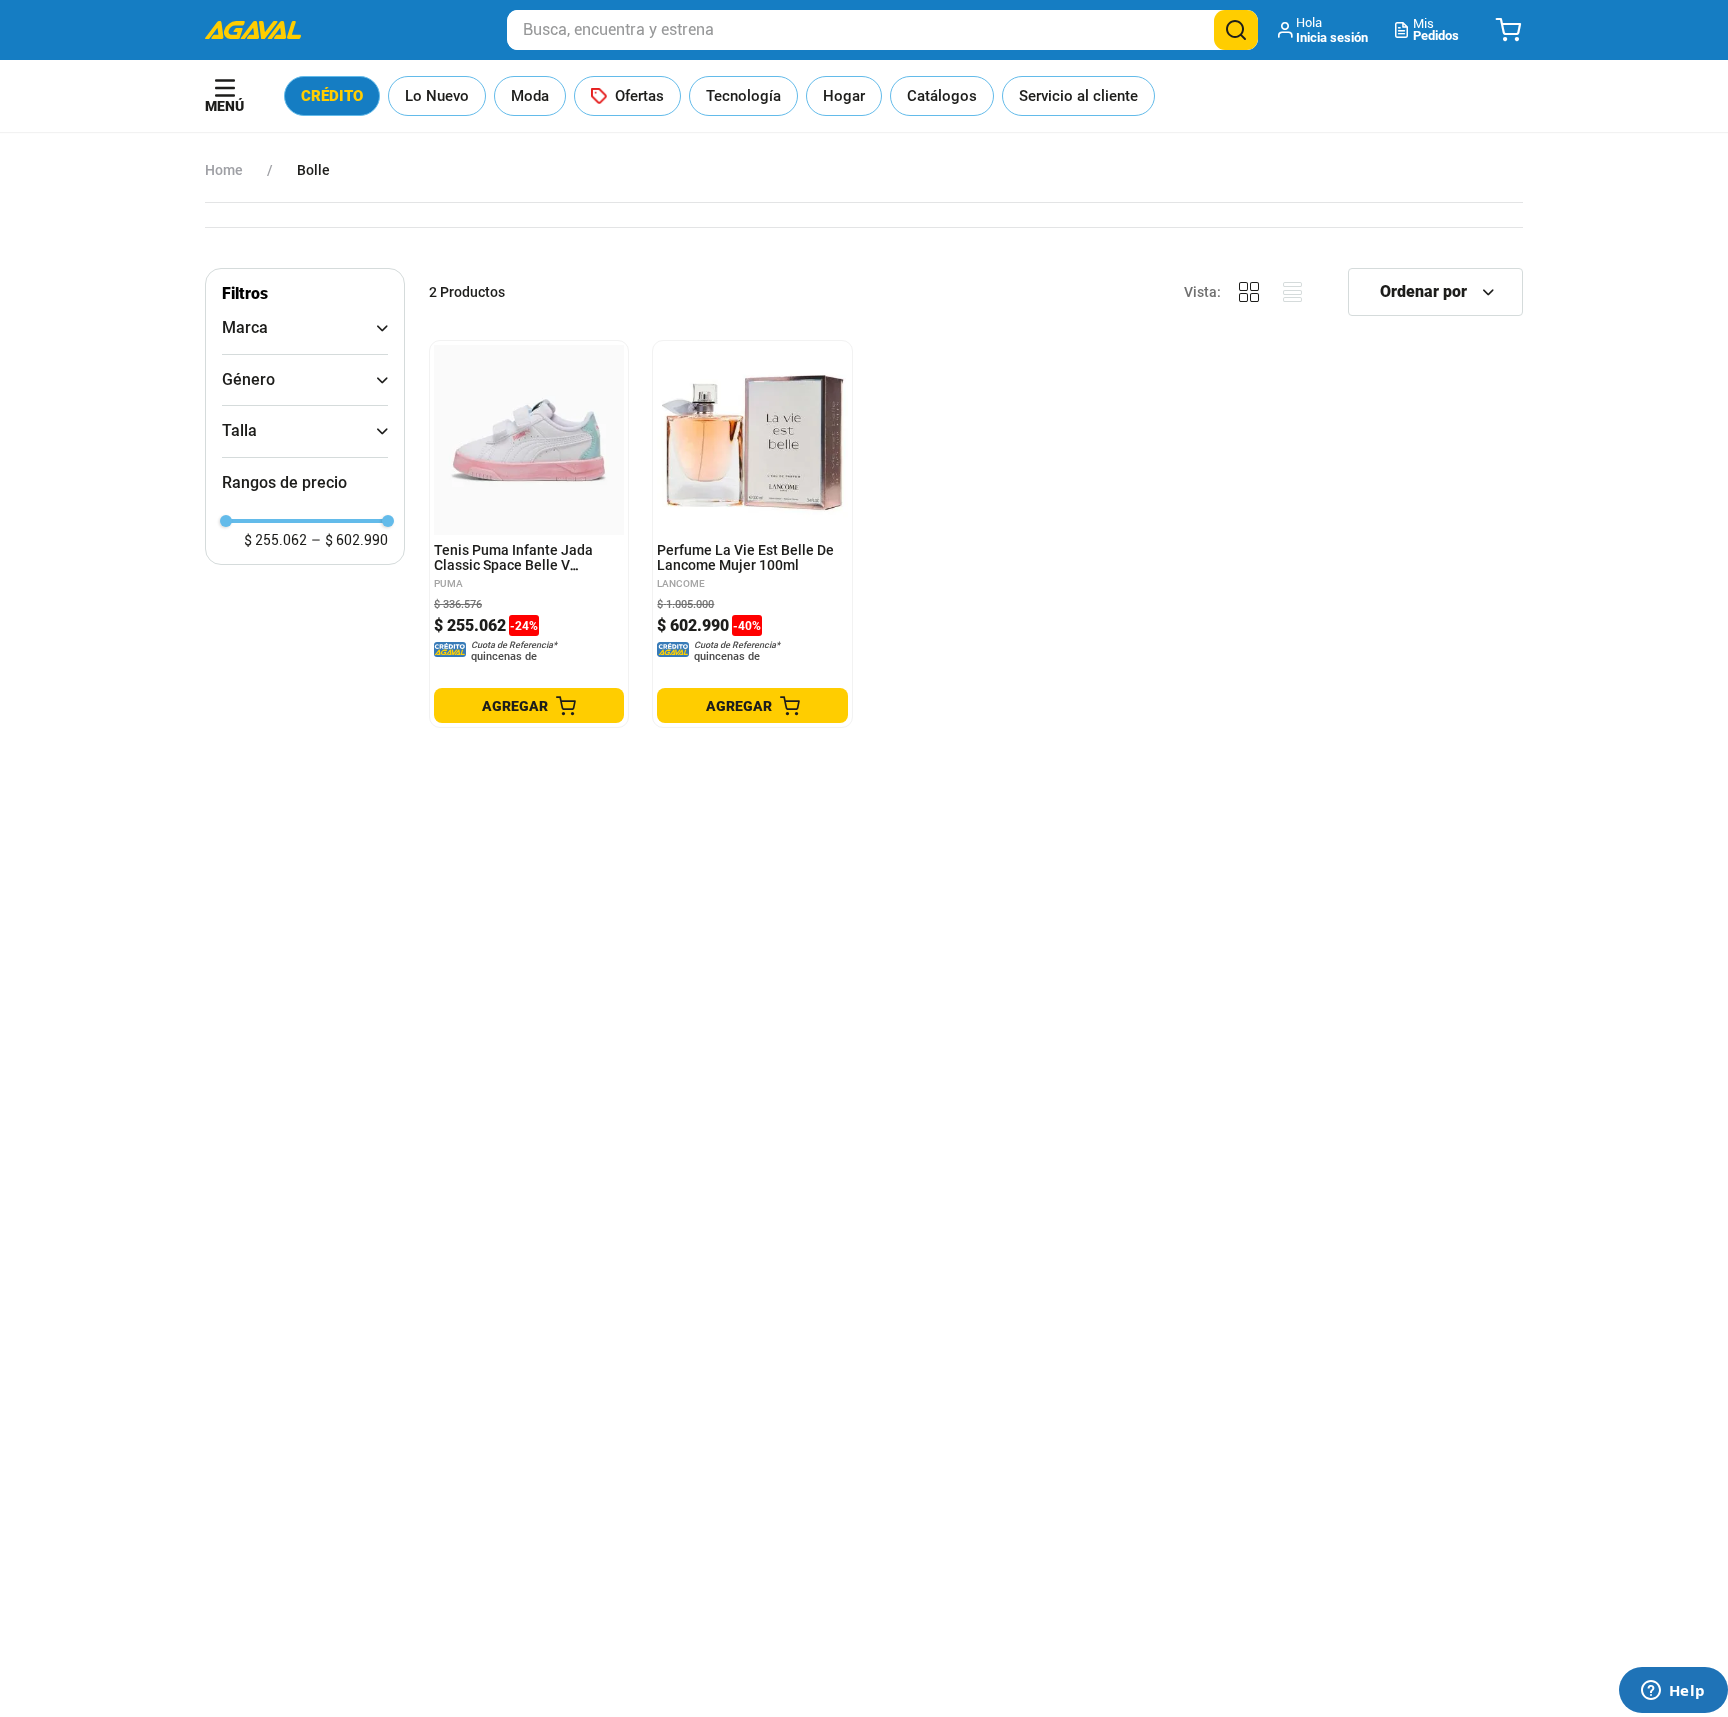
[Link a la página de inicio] (224, 170)
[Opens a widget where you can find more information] (1673, 1692)
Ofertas (639, 96)
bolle (313, 170)
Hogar (844, 96)
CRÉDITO (332, 96)
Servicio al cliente (1078, 96)
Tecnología (743, 96)
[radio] (1249, 292)
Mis (1436, 29)
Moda (530, 96)
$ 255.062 (275, 540)
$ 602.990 (349, 540)
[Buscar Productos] (1236, 30)
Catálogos (942, 96)
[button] (1324, 30)
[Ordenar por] (1435, 292)
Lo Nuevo (437, 96)
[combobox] (882, 30)
